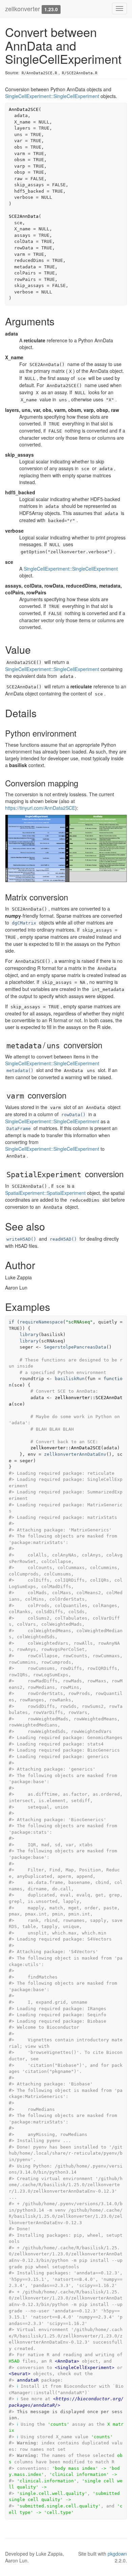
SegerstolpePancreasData (75, 1347)
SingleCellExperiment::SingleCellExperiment (52, 96)
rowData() (73, 1115)
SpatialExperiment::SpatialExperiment (45, 1193)
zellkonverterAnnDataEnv (75, 1454)
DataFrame (19, 1129)
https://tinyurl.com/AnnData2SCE (40, 808)
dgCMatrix (24, 923)
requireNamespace (41, 1322)
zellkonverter (23, 8)
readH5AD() (63, 1239)
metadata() (20, 1071)
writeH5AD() (21, 1239)
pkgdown (117, 2554)
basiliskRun (70, 1379)
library (29, 1334)
